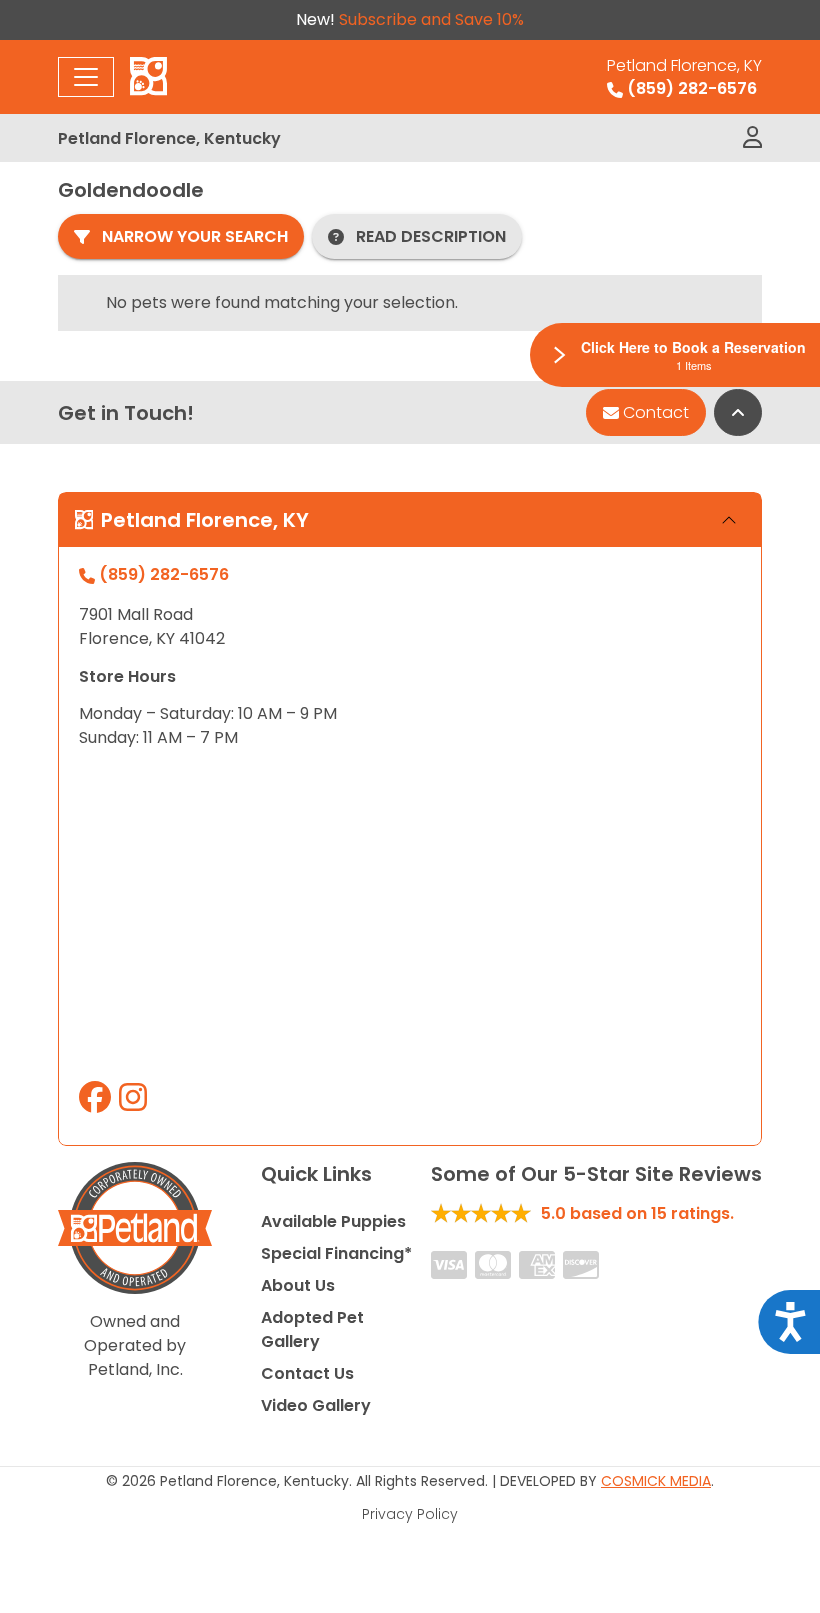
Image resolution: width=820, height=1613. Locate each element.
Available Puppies (333, 1221)
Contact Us (307, 1373)
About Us (298, 1285)
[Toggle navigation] (86, 77)
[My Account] (752, 138)
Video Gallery (316, 1405)
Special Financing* (336, 1253)
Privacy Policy (410, 1514)
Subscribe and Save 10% (431, 19)
